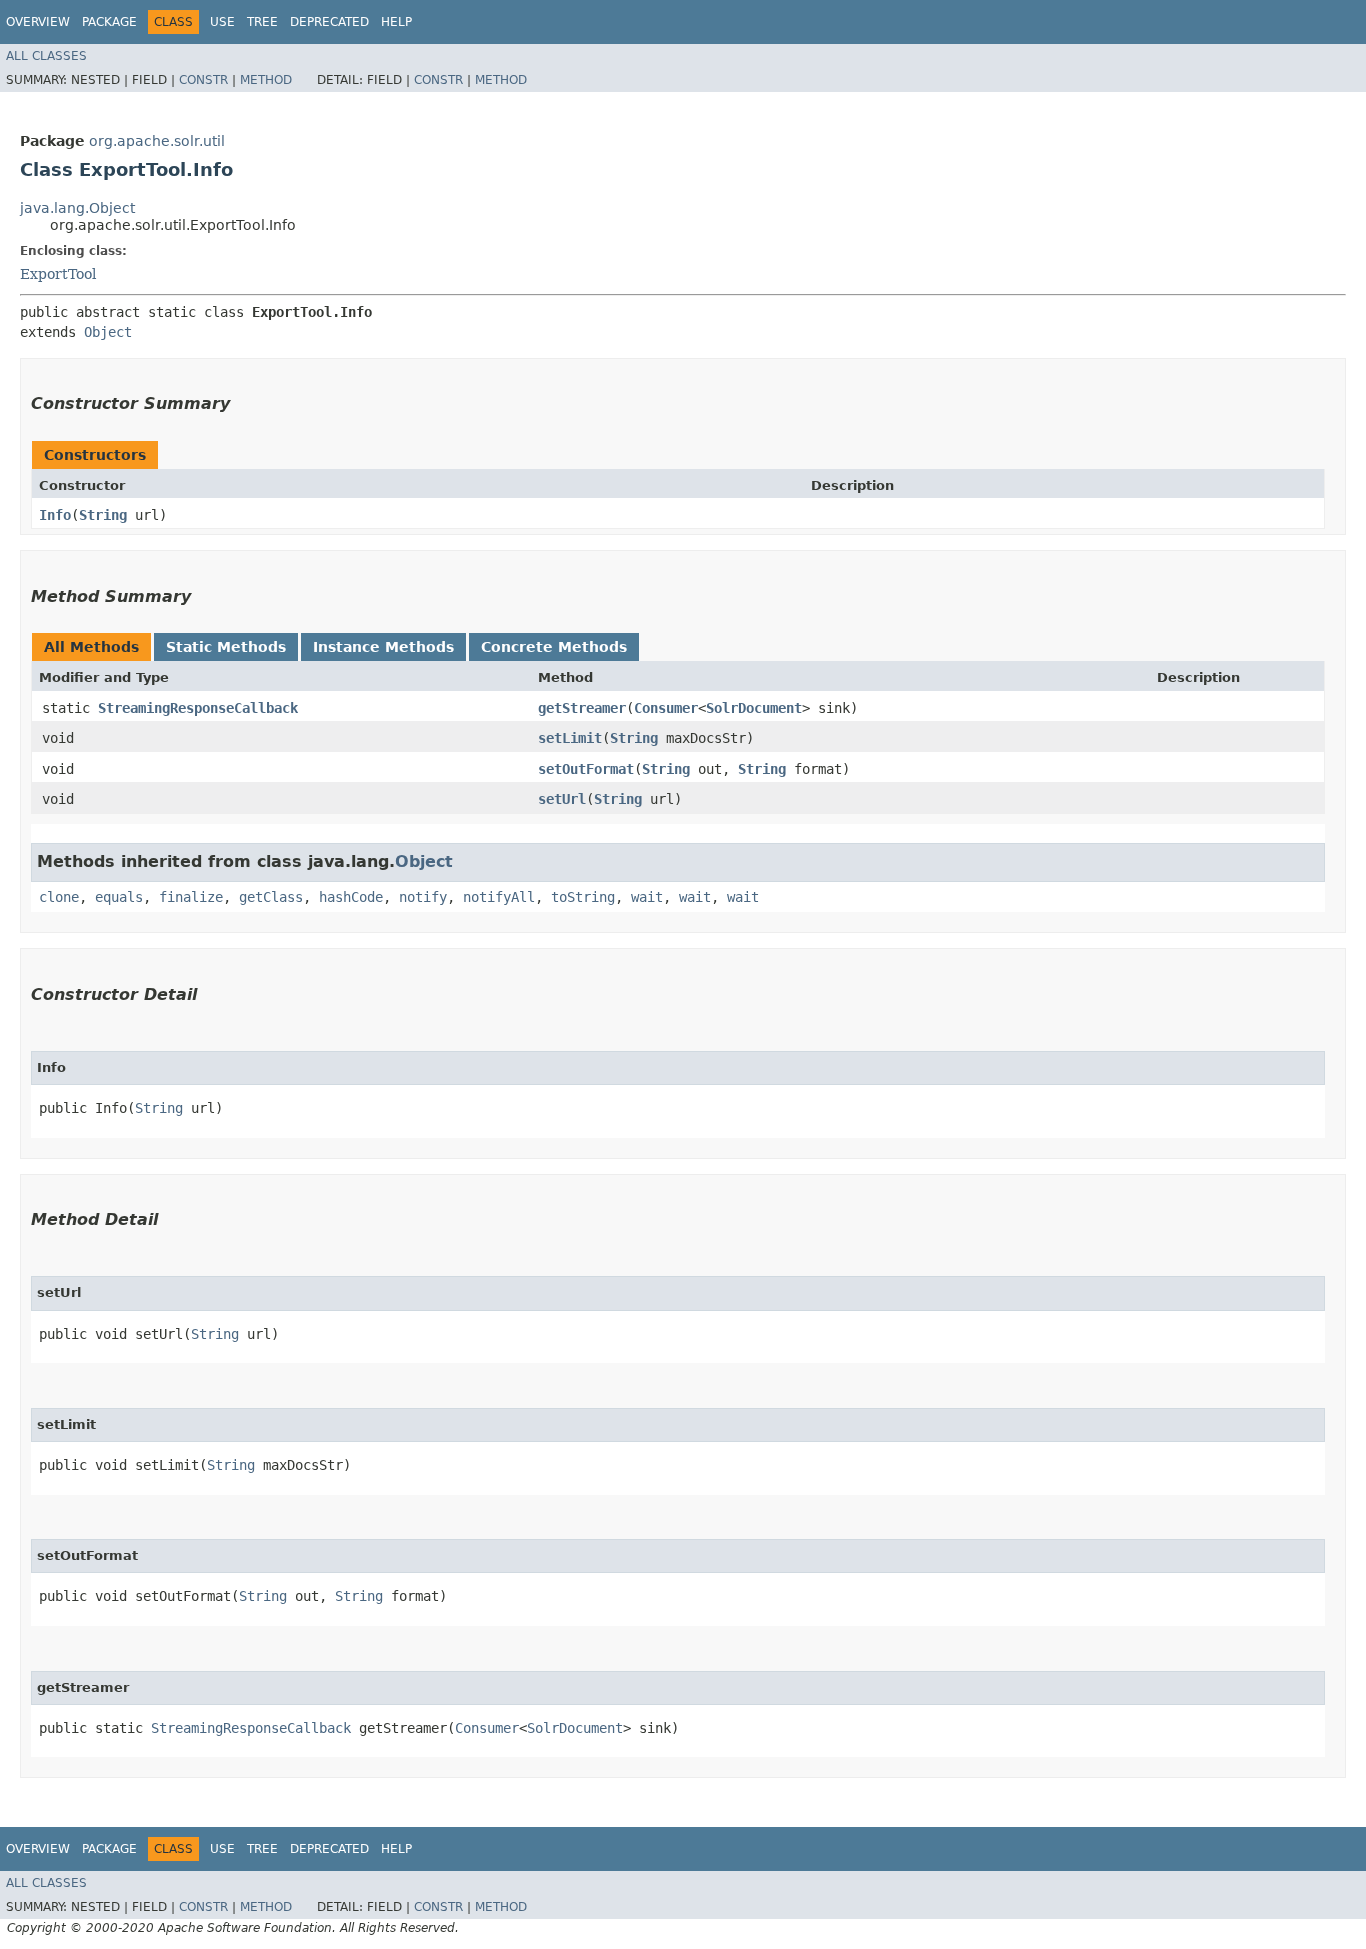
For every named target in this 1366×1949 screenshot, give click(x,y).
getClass (271, 897)
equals (119, 897)
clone (59, 897)
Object (108, 332)
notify (423, 897)
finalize (191, 897)
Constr (203, 80)
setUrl (562, 799)
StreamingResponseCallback (198, 708)
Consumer (666, 708)
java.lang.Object (77, 208)
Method (266, 80)
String (103, 515)
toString (583, 897)
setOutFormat (586, 769)
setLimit (570, 738)
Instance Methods (383, 647)
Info (55, 515)
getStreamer (582, 708)
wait (647, 897)
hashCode (351, 897)
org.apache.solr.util (157, 141)
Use (222, 22)
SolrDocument (754, 708)
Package (109, 22)
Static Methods (226, 647)
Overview (38, 22)
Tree (262, 22)
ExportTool (58, 274)
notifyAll (499, 897)
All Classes (46, 56)
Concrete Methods (554, 647)
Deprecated (329, 22)
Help (396, 22)
